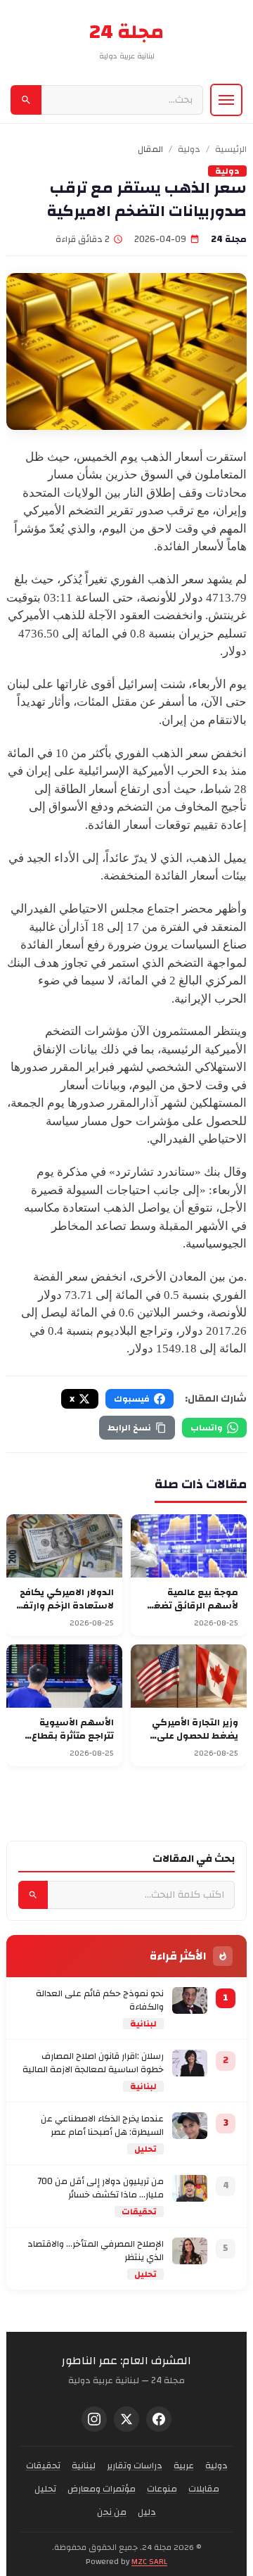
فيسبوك (132, 1399)
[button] (226, 100)
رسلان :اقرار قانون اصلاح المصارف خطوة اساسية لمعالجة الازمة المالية (93, 2063)
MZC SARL (149, 2561)
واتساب (207, 1428)
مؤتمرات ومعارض (102, 2489)
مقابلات (204, 2489)
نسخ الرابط (129, 1428)
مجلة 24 (126, 32)
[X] (126, 2419)
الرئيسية (231, 150)
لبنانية (143, 2024)
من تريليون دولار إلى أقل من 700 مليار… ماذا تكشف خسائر (100, 2189)
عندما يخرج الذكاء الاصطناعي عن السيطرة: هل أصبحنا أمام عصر (102, 2126)
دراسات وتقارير (135, 2466)
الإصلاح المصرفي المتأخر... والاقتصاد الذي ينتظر (96, 2251)
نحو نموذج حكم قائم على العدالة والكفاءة (100, 2001)
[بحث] (26, 100)
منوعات (162, 2489)
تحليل (145, 2149)
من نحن (112, 2512)
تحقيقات (139, 2212)
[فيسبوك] (159, 2419)
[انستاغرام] (94, 2419)
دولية (189, 150)
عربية (184, 2466)
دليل (147, 2512)
